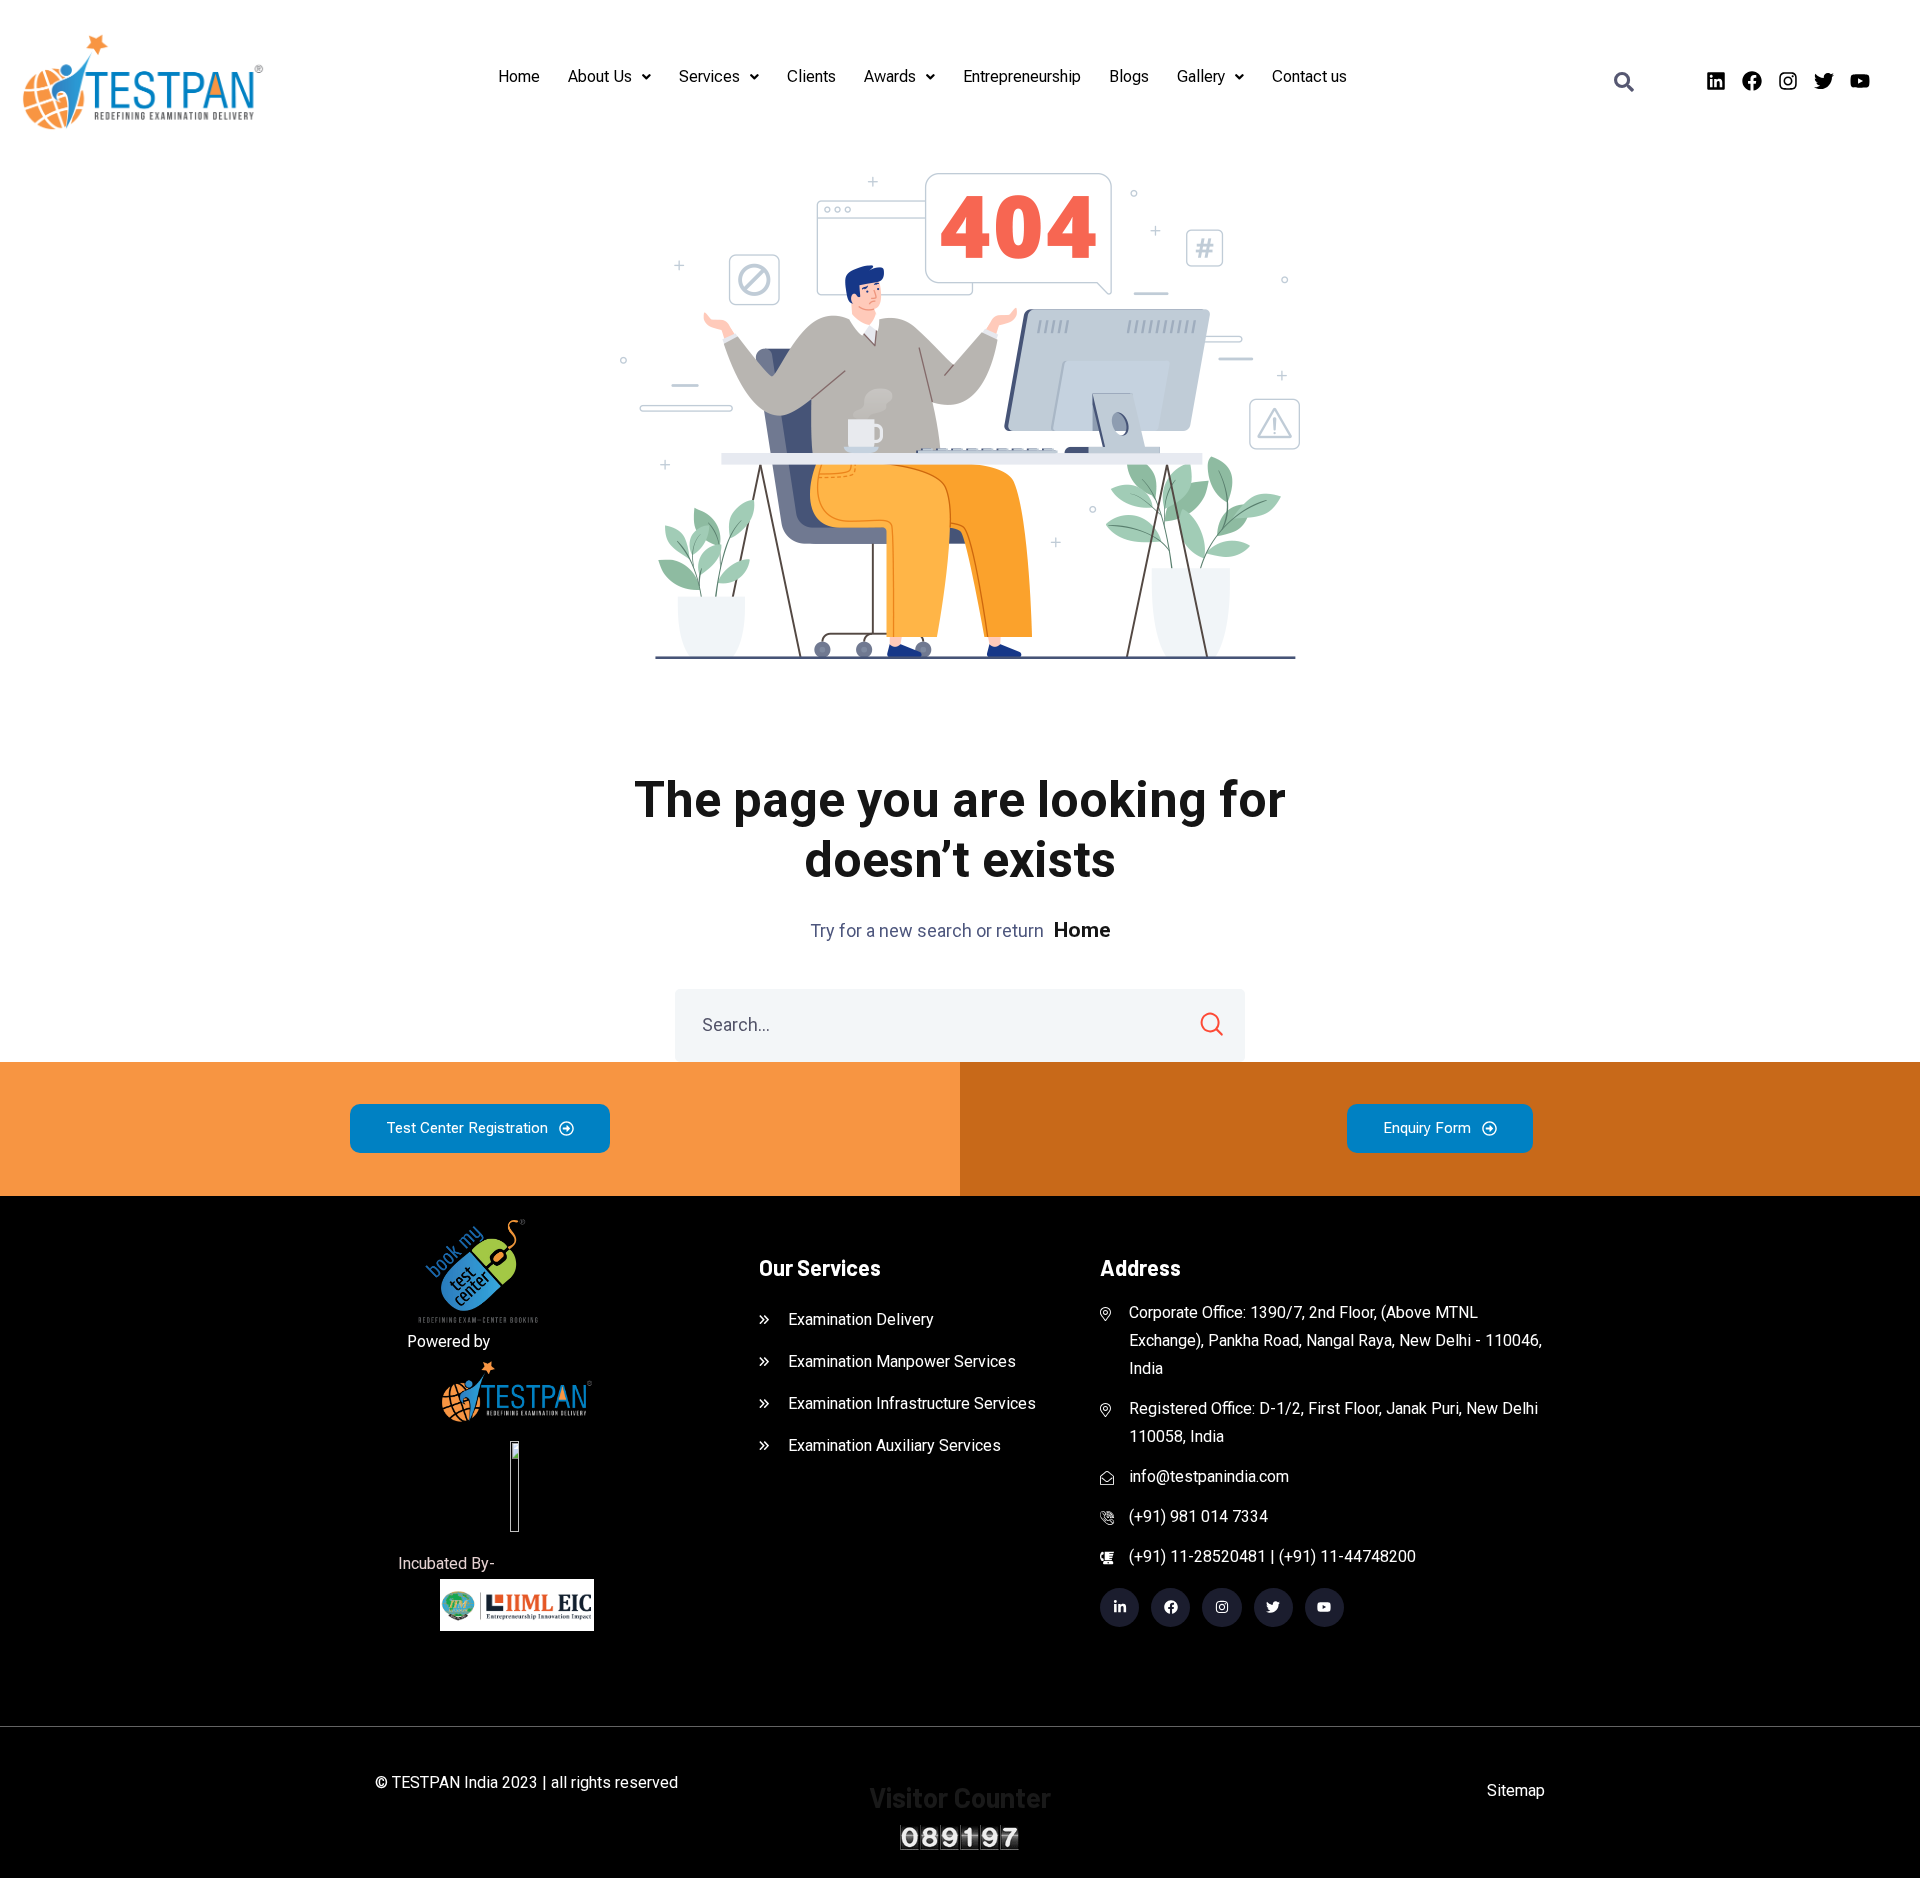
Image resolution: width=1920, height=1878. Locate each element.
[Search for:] (960, 1025)
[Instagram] (1788, 81)
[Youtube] (1860, 81)
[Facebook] (1752, 81)
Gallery (1201, 76)
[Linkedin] (1716, 81)
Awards (890, 76)
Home (519, 76)
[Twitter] (1824, 81)
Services (709, 76)
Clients (811, 76)
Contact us (1309, 76)
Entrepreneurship (1022, 76)
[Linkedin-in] (1119, 1607)
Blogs (1129, 76)
